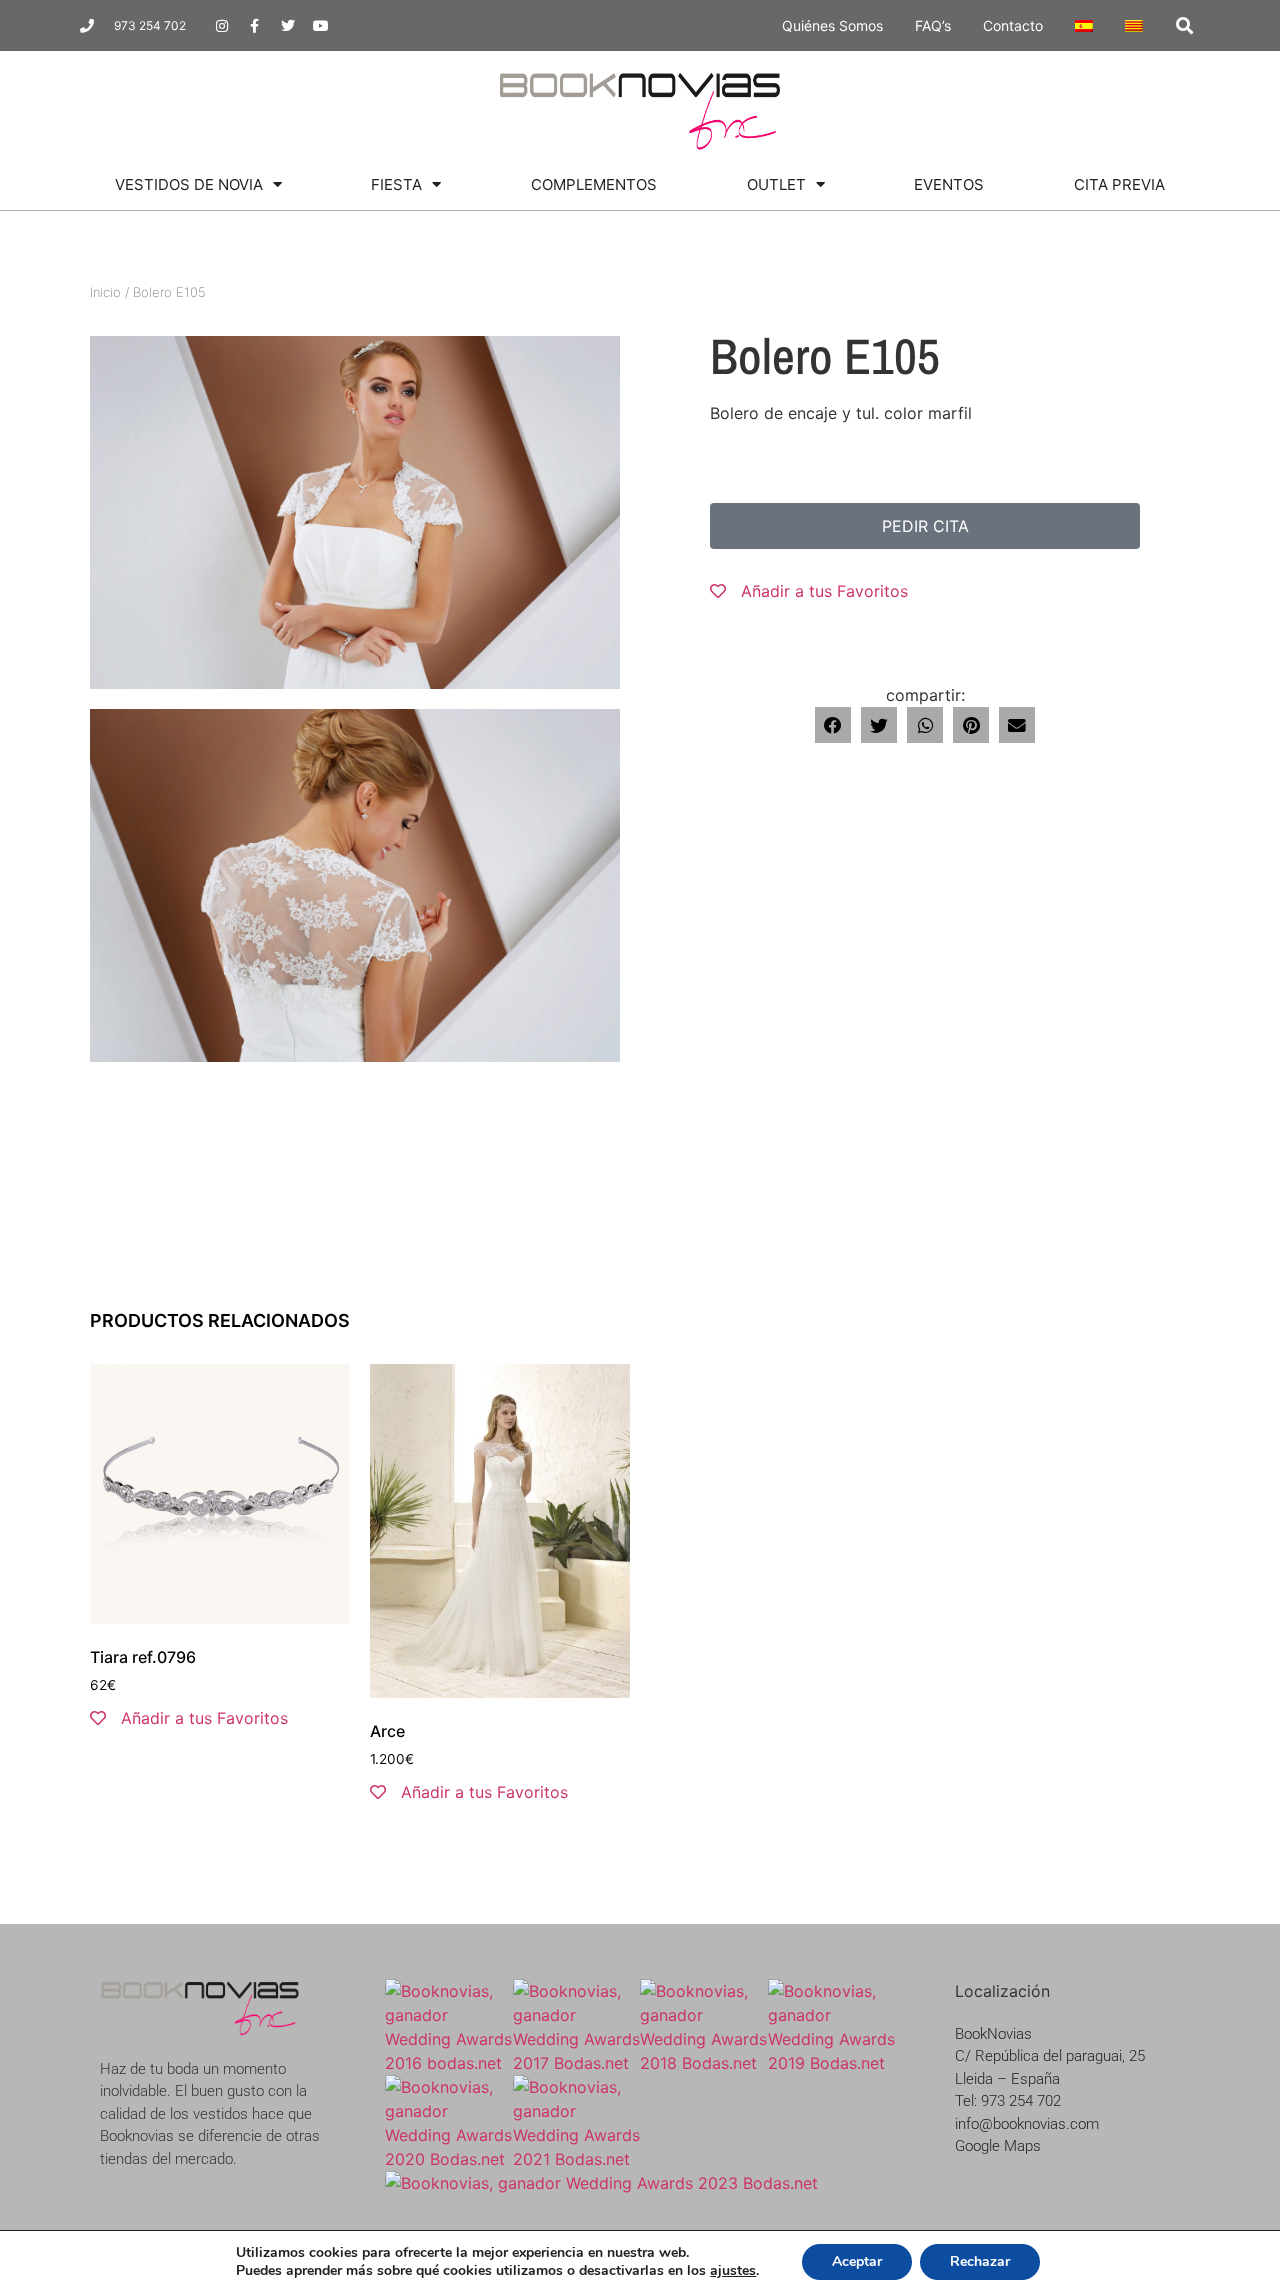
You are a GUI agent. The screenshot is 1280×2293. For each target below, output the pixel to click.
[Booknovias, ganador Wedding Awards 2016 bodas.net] (449, 2063)
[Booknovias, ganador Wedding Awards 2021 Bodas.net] (577, 2159)
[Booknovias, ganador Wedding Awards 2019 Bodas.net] (832, 2063)
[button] (1184, 25)
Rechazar (980, 2261)
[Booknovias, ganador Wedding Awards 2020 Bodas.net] (449, 2159)
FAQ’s (933, 25)
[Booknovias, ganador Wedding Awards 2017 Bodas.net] (577, 2063)
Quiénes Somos (832, 25)
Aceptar (857, 2261)
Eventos (949, 184)
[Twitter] (288, 26)
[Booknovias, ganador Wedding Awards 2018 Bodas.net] (704, 2063)
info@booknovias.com (1027, 2124)
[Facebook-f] (255, 26)
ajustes (733, 2271)
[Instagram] (222, 26)
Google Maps (998, 2146)
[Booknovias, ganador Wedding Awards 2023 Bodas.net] (601, 2183)
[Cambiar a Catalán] (1134, 26)
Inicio (105, 292)
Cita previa (1119, 184)
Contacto (1013, 25)
